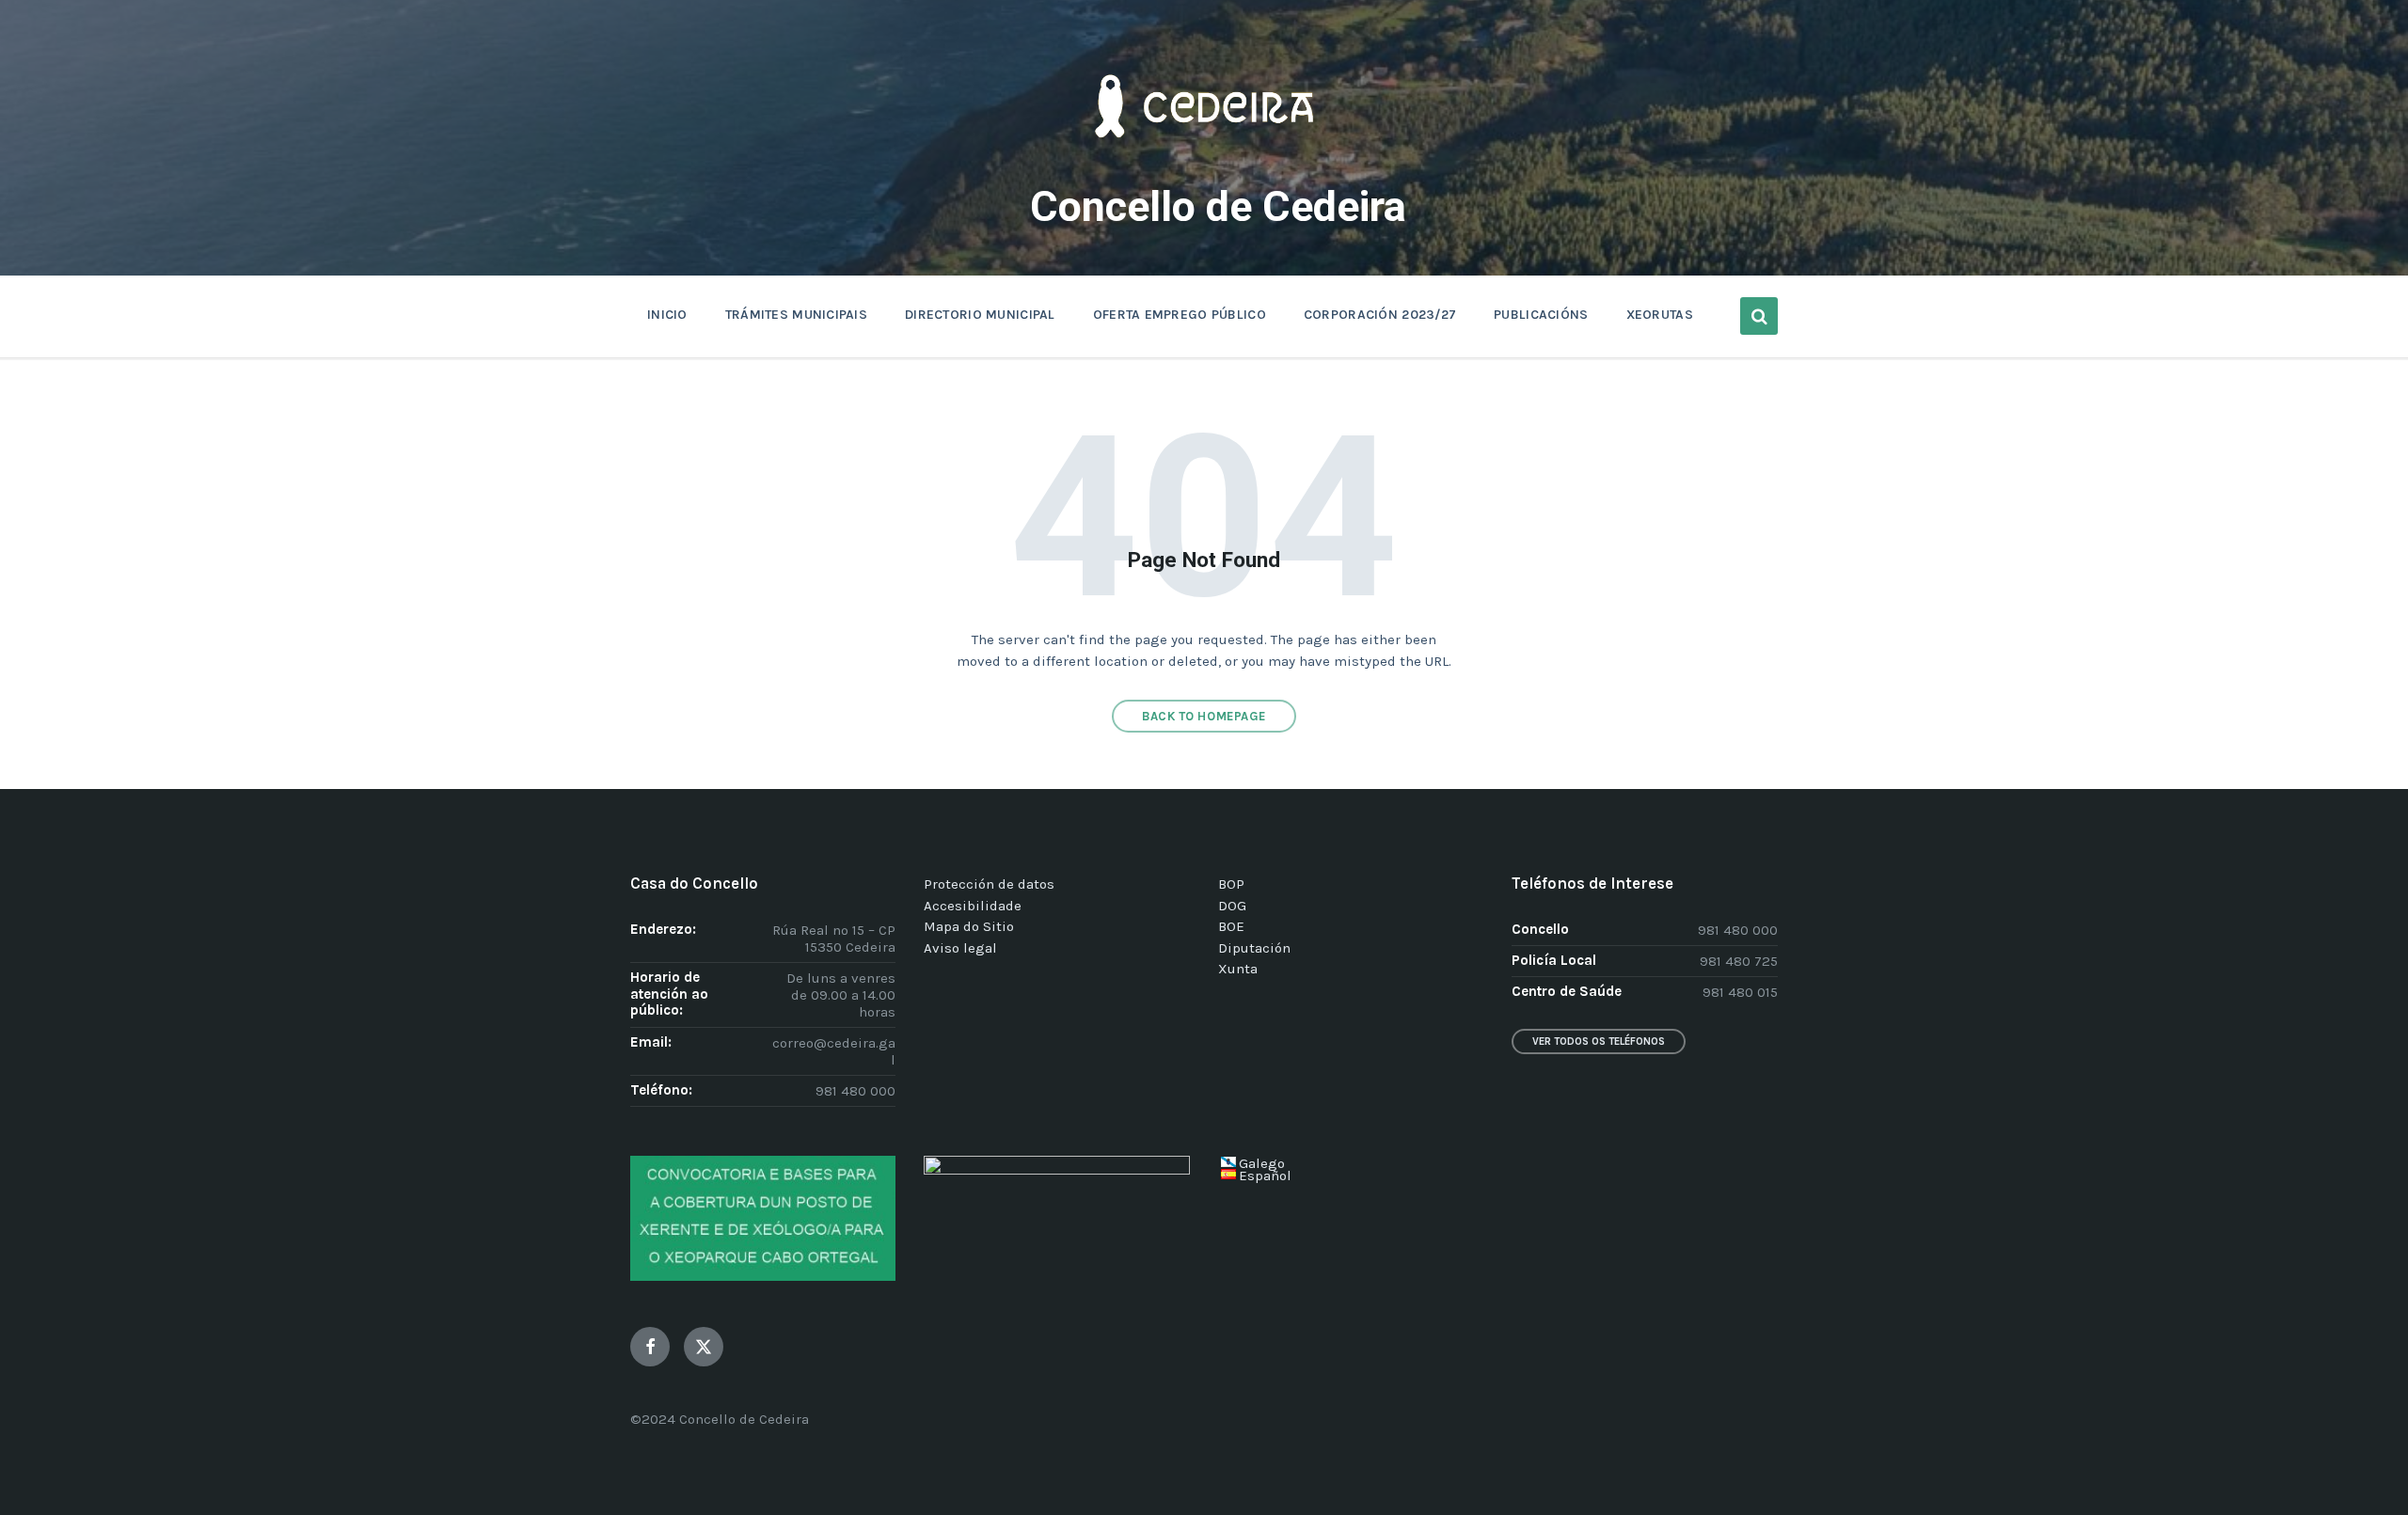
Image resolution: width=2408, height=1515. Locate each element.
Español (1265, 1176)
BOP (1231, 884)
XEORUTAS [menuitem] (1660, 315)
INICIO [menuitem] (667, 315)
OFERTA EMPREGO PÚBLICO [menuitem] (1180, 315)
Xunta (1238, 969)
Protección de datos (989, 884)
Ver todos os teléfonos (1599, 1042)
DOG (1232, 906)
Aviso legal (960, 948)
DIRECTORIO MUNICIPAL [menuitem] (980, 315)
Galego (1262, 1163)
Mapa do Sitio (969, 926)
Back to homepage (1204, 716)
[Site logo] (1204, 166)
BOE (1231, 926)
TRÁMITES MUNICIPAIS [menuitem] (796, 315)
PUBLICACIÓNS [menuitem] (1541, 315)
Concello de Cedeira (1218, 206)
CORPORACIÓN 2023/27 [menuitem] (1380, 315)
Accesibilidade (973, 906)
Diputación (1254, 948)
